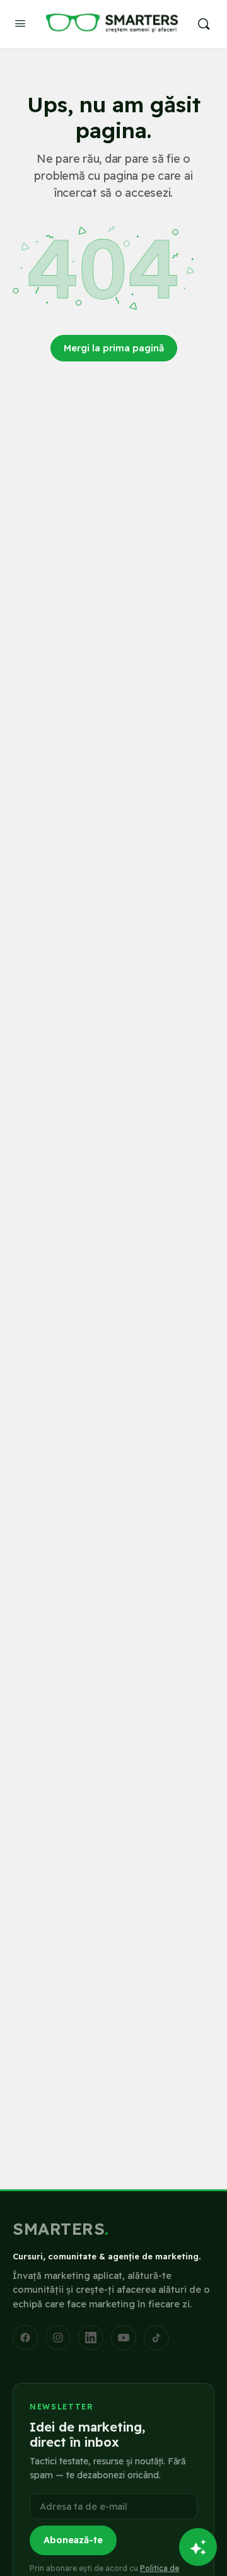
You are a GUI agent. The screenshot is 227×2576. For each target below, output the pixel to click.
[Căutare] (204, 24)
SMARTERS (61, 2229)
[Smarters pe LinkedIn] (91, 2338)
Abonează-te (73, 2540)
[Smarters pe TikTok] (156, 2338)
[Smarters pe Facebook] (25, 2338)
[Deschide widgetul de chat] (198, 2547)
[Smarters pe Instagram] (58, 2338)
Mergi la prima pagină (114, 348)
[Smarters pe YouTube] (124, 2338)
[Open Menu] (20, 23)
